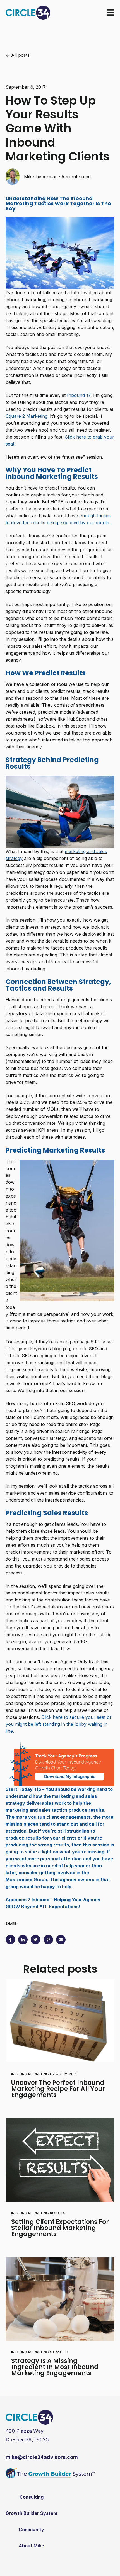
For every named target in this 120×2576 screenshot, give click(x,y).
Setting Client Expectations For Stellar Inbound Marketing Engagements (60, 2228)
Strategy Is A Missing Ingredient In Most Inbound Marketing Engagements (55, 2367)
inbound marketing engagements (44, 2074)
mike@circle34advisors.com (42, 2457)
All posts (20, 55)
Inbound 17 (79, 395)
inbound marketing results (38, 2213)
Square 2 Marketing (27, 416)
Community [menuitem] (31, 2530)
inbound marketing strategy (40, 2352)
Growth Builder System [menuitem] (31, 2513)
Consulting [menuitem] (32, 2497)
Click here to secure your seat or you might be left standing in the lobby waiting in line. (59, 1724)
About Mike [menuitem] (31, 2546)
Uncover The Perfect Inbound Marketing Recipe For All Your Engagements (58, 2089)
